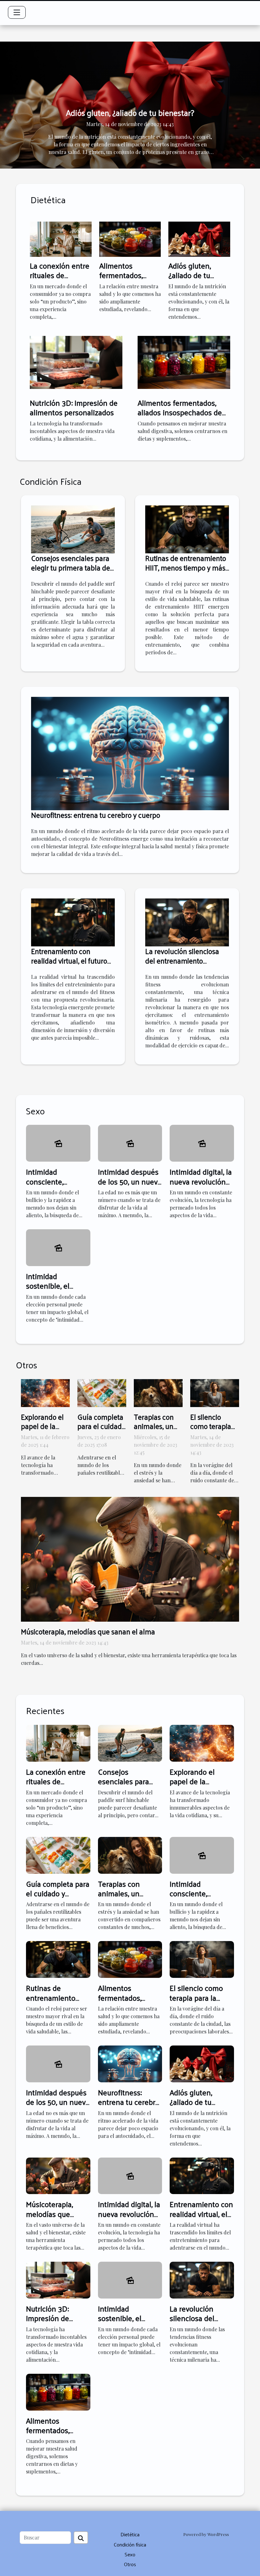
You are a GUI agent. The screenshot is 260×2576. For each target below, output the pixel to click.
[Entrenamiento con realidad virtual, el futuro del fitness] (73, 921)
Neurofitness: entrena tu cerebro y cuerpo (96, 815)
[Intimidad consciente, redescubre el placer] (58, 1143)
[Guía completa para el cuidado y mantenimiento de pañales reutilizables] (102, 1392)
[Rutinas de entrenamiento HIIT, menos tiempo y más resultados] (187, 529)
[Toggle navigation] (17, 12)
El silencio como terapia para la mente (212, 1426)
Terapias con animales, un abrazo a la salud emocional (125, 1898)
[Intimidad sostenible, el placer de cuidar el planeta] (58, 1247)
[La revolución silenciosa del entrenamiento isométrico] (187, 921)
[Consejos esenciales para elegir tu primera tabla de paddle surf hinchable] (73, 529)
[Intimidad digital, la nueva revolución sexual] (202, 1143)
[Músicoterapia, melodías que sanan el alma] (130, 1559)
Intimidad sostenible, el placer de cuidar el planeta (56, 1290)
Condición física (130, 2544)
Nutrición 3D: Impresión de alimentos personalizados (74, 407)
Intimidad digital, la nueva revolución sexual (201, 1181)
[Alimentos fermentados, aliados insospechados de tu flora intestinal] (184, 361)
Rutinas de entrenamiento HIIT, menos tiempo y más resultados (186, 567)
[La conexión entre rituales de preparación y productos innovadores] (61, 239)
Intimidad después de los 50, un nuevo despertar (130, 1181)
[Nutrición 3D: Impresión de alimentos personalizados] (76, 361)
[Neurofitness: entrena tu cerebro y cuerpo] (130, 753)
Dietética (130, 2534)
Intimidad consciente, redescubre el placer (48, 1186)
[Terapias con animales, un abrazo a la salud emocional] (158, 1392)
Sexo (130, 2554)
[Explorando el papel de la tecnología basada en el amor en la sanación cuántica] (45, 1392)
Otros (130, 2564)
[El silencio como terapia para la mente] (215, 1392)
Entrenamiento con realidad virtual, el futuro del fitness (69, 961)
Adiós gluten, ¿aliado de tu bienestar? (130, 113)
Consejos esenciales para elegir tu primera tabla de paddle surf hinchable (71, 567)
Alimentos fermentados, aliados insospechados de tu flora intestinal (180, 412)
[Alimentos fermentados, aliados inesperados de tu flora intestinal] (130, 239)
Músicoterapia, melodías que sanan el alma (88, 1631)
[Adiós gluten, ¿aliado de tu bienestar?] (199, 239)
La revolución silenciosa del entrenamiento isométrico (182, 961)
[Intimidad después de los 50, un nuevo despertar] (130, 1143)
